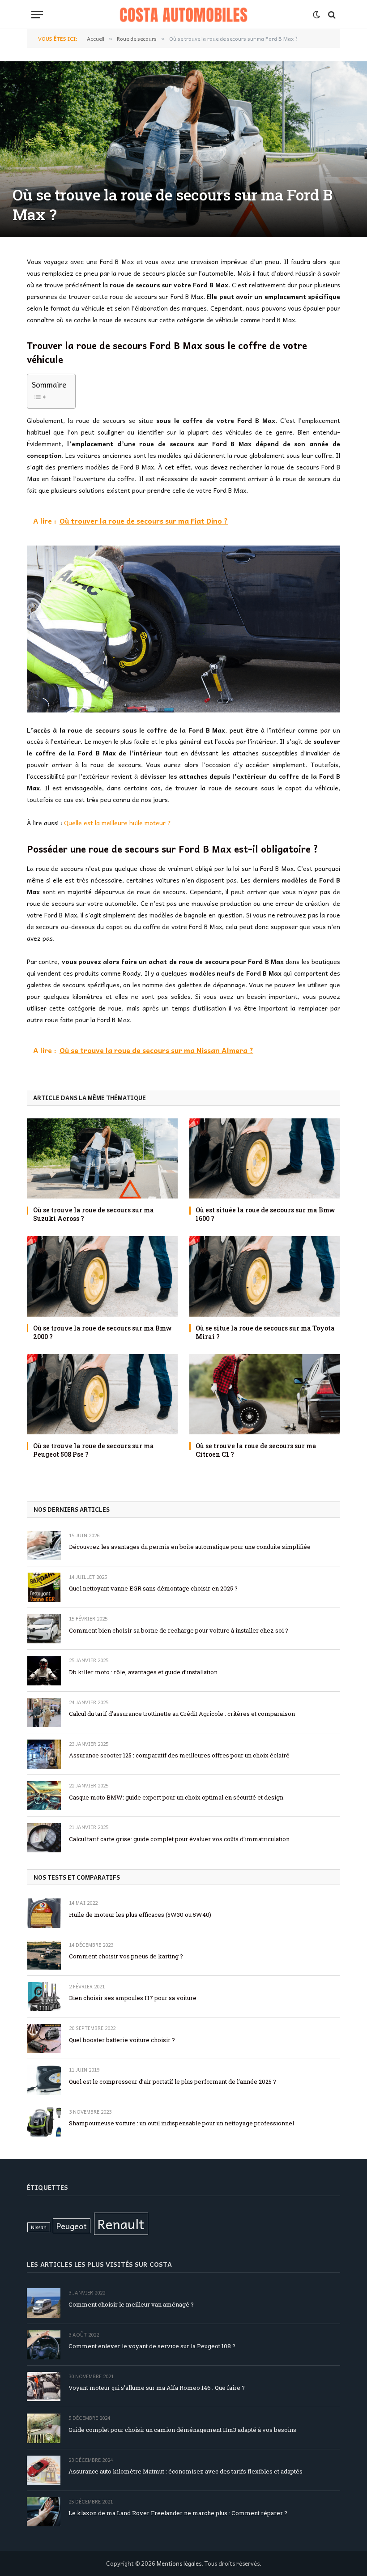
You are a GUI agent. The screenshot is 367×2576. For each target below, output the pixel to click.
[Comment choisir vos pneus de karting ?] (44, 1955)
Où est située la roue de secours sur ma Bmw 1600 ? (265, 1214)
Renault (121, 2224)
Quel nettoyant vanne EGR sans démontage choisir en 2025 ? (153, 1588)
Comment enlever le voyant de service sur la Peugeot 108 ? (152, 2346)
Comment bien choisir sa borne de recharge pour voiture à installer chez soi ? (179, 1630)
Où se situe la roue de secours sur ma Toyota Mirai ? (265, 1332)
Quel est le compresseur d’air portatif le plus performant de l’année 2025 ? (173, 2081)
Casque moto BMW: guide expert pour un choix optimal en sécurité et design (176, 1797)
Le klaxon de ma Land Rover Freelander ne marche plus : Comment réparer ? (178, 2513)
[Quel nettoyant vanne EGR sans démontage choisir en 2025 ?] (44, 1587)
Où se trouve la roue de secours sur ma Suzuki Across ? (94, 1214)
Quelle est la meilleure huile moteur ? (117, 823)
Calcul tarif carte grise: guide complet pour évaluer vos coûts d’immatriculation (179, 1839)
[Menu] (37, 15)
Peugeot (72, 2226)
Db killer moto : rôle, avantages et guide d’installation (143, 1672)
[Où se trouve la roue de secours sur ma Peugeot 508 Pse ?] (102, 1394)
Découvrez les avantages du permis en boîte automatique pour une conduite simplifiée (190, 1547)
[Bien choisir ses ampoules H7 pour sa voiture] (44, 1997)
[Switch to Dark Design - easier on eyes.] (316, 15)
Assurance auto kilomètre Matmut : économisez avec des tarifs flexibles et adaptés (186, 2471)
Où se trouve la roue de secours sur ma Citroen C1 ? (256, 1450)
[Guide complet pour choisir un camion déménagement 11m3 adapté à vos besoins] (44, 2428)
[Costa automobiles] (184, 15)
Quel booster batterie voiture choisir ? (122, 2040)
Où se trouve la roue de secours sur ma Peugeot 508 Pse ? (94, 1450)
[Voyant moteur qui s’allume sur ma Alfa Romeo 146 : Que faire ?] (44, 2386)
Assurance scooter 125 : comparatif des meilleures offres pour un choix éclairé (179, 1755)
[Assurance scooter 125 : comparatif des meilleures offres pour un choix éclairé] (44, 1754)
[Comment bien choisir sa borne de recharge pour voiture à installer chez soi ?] (44, 1629)
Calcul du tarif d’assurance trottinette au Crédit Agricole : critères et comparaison (182, 1714)
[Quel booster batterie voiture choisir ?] (44, 2038)
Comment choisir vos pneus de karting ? (126, 1956)
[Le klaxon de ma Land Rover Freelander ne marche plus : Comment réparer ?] (44, 2512)
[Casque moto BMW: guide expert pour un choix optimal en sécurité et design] (44, 1796)
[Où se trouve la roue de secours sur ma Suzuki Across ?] (102, 1158)
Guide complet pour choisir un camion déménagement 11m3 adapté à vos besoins (182, 2430)
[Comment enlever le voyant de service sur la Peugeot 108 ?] (44, 2345)
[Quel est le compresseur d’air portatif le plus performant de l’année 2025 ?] (44, 2080)
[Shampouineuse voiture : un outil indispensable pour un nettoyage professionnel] (44, 2122)
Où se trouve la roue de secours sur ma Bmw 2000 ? (102, 1332)
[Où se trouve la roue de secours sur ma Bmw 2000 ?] (102, 1276)
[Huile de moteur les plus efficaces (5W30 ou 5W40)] (44, 1913)
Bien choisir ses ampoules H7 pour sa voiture (133, 1998)
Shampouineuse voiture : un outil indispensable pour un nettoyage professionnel (181, 2123)
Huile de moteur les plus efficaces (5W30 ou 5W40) (140, 1915)
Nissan (39, 2227)
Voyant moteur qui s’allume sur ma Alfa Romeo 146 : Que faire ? (157, 2388)
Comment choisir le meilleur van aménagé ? (131, 2304)
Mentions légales (179, 2563)
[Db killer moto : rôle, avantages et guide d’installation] (44, 1670)
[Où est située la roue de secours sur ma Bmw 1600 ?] (265, 1158)
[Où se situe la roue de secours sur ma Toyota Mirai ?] (265, 1276)
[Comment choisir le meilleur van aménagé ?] (44, 2303)
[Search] (331, 15)
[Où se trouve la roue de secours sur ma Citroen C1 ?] (265, 1394)
